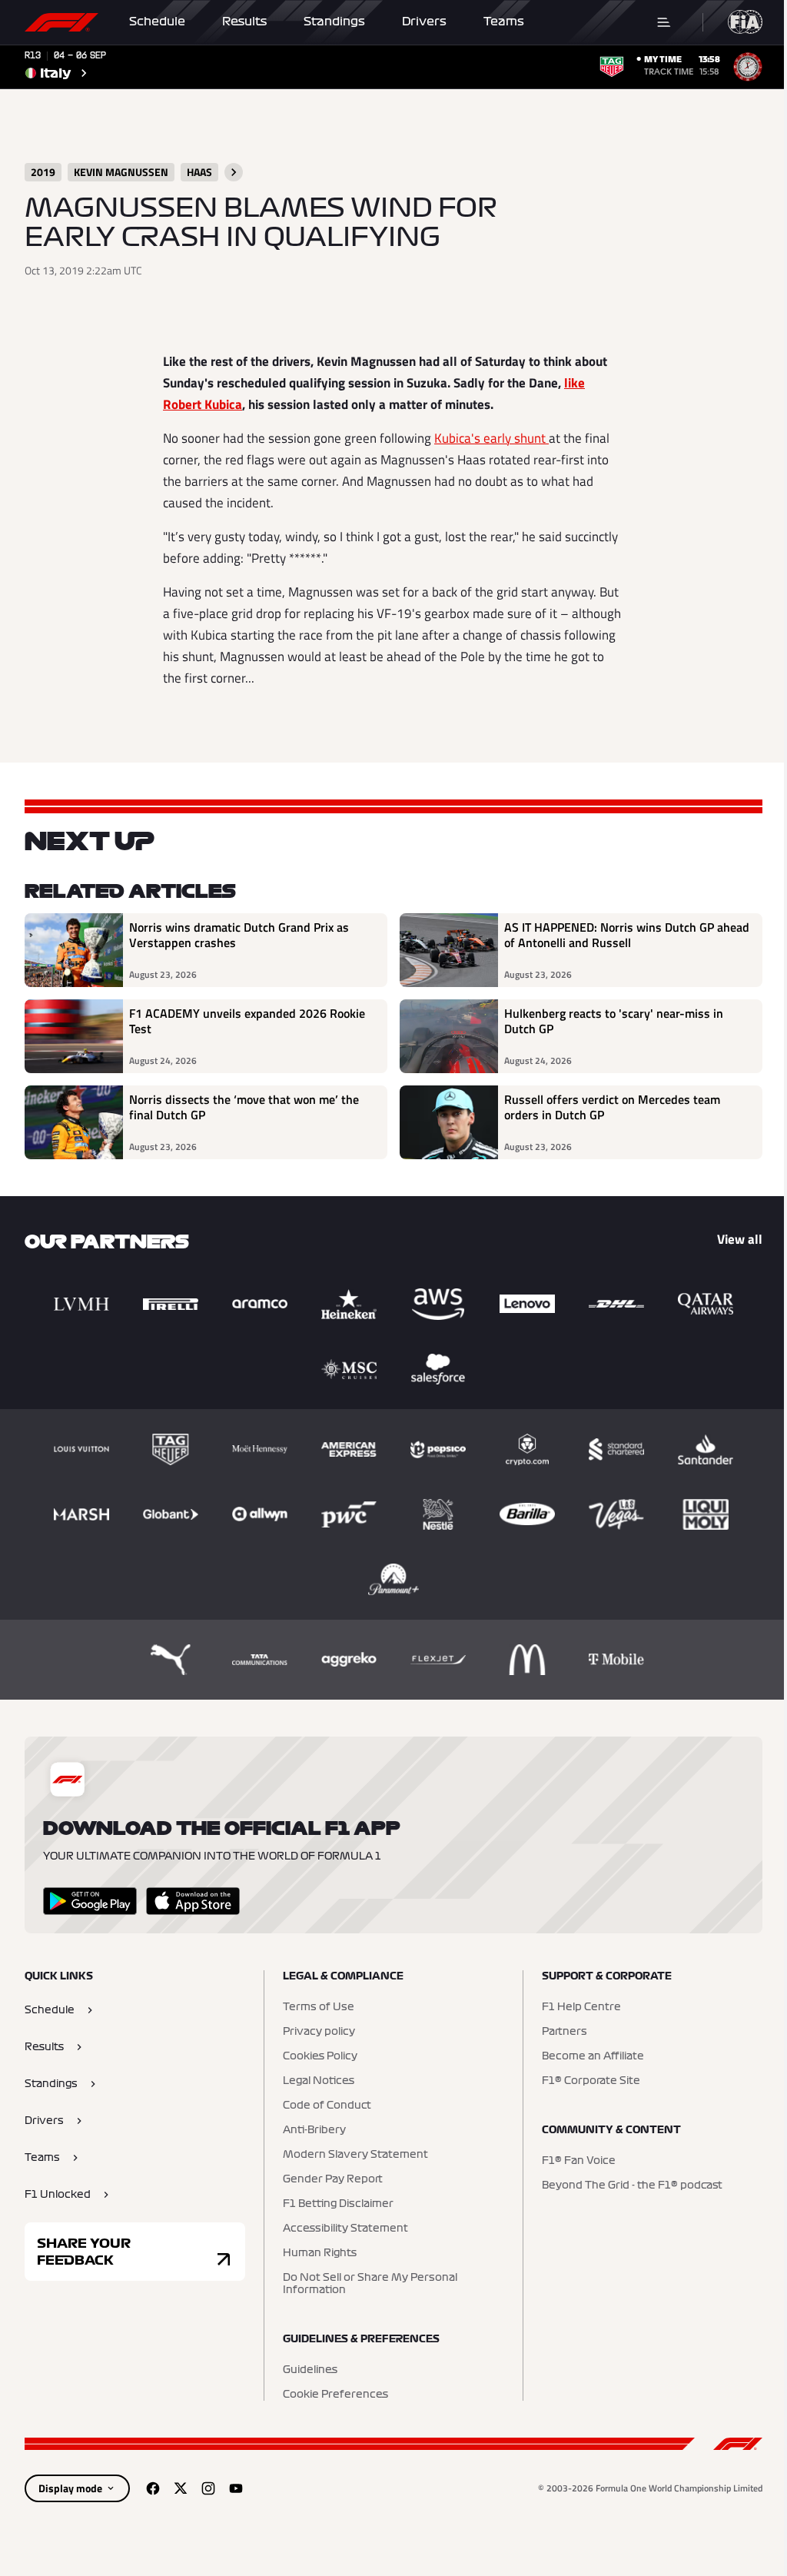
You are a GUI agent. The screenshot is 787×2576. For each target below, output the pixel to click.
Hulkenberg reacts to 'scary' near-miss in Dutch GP (614, 1022)
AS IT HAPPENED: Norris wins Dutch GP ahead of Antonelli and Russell (627, 936)
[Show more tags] (234, 172)
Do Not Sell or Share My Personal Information (370, 2284)
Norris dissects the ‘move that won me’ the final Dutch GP (244, 1108)
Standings (334, 22)
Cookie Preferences (335, 2395)
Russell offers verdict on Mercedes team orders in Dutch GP (612, 1108)
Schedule (157, 22)
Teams (504, 22)
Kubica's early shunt (491, 438)
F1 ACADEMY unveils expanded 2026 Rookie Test (247, 1022)
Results (244, 22)
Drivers (424, 22)
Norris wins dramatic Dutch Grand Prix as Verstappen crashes (239, 936)
